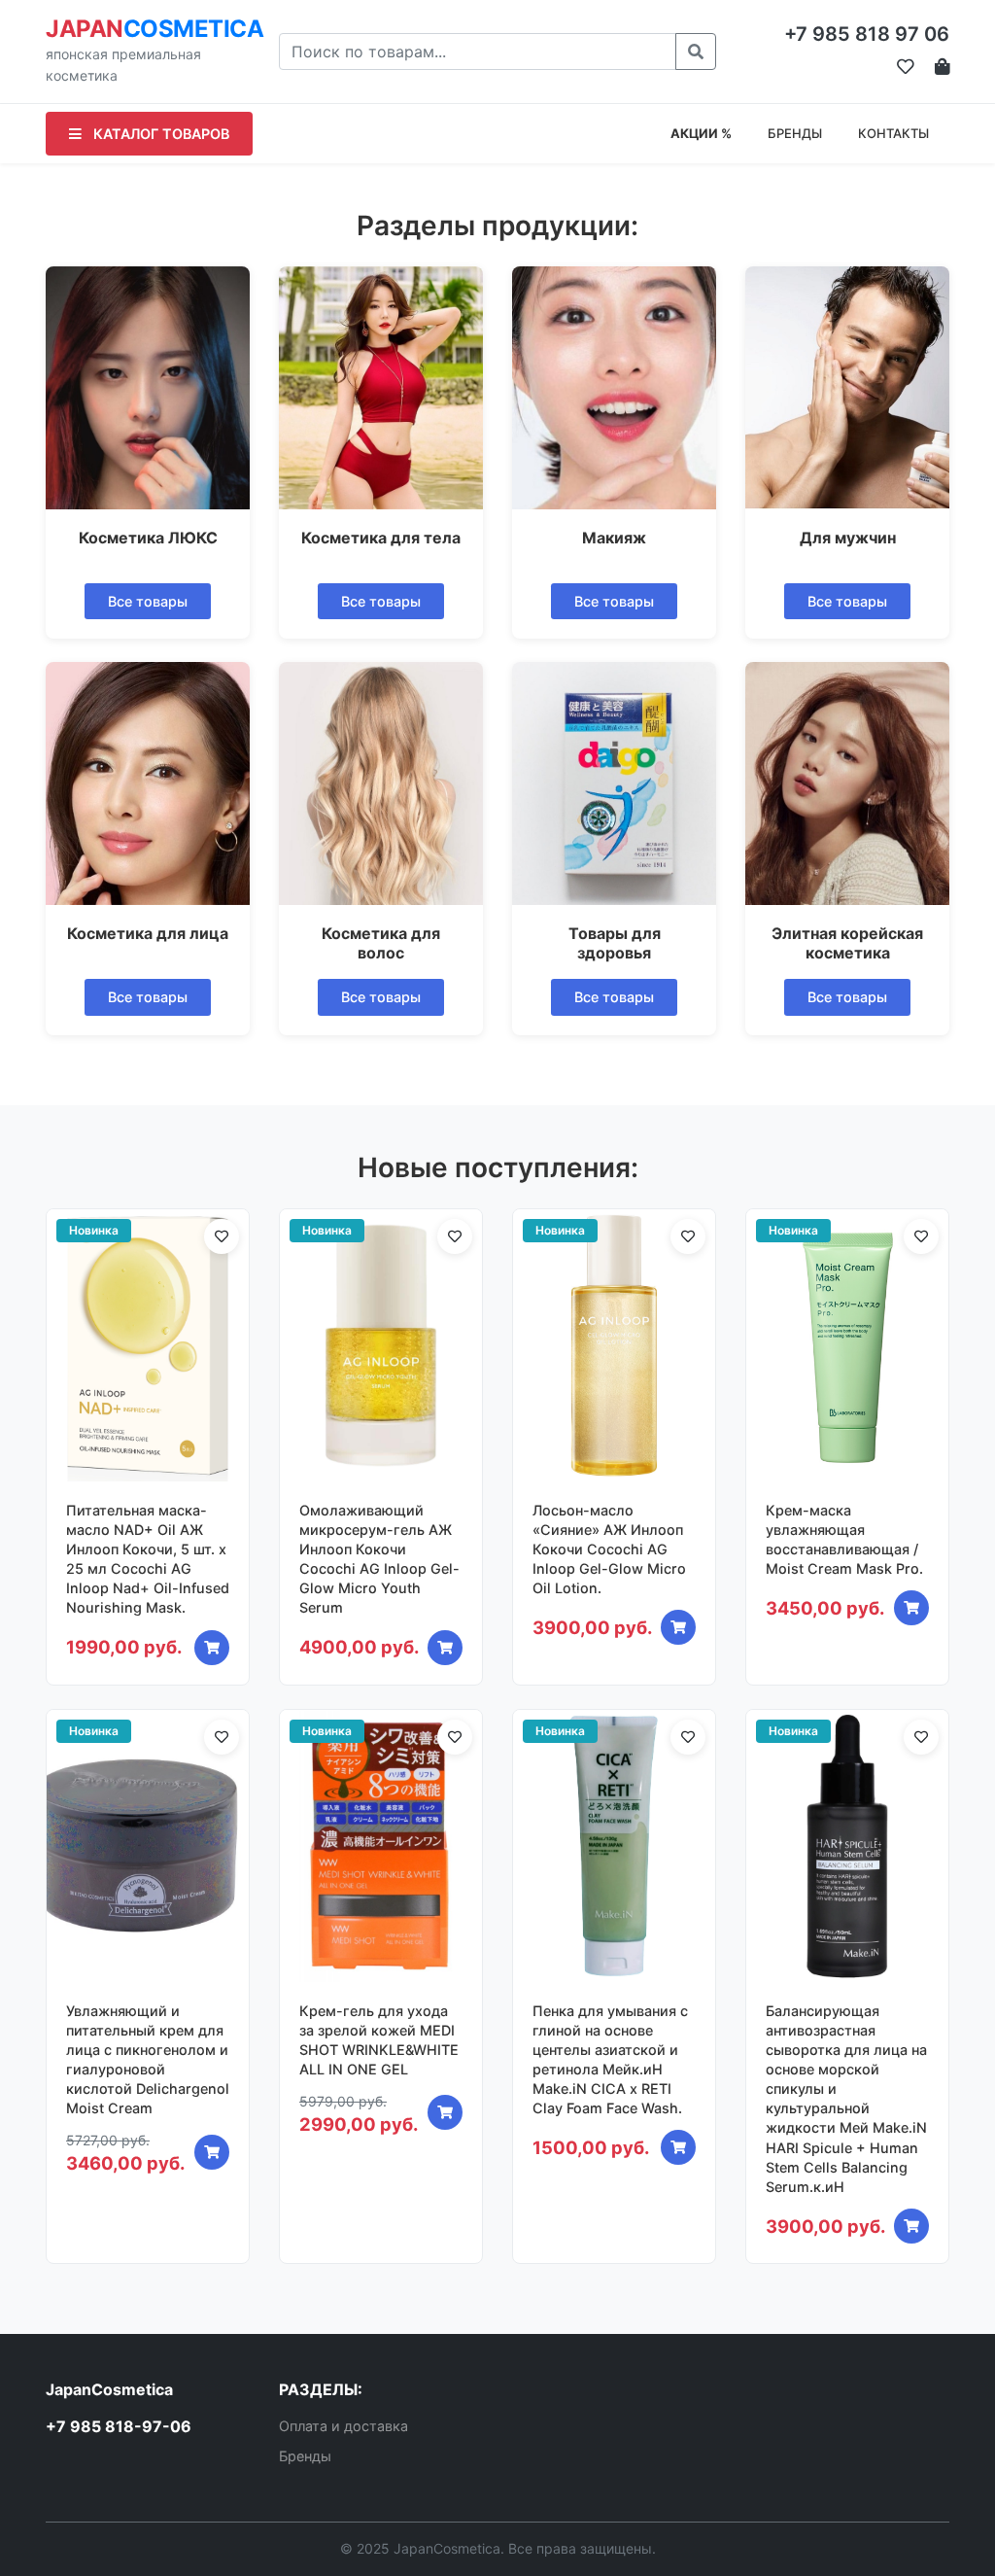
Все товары (148, 601)
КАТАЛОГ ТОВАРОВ (159, 134)
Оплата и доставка (343, 2426)
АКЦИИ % (701, 133)
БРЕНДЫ (795, 133)
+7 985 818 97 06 (867, 34)
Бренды (305, 2456)
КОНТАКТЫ (893, 133)
